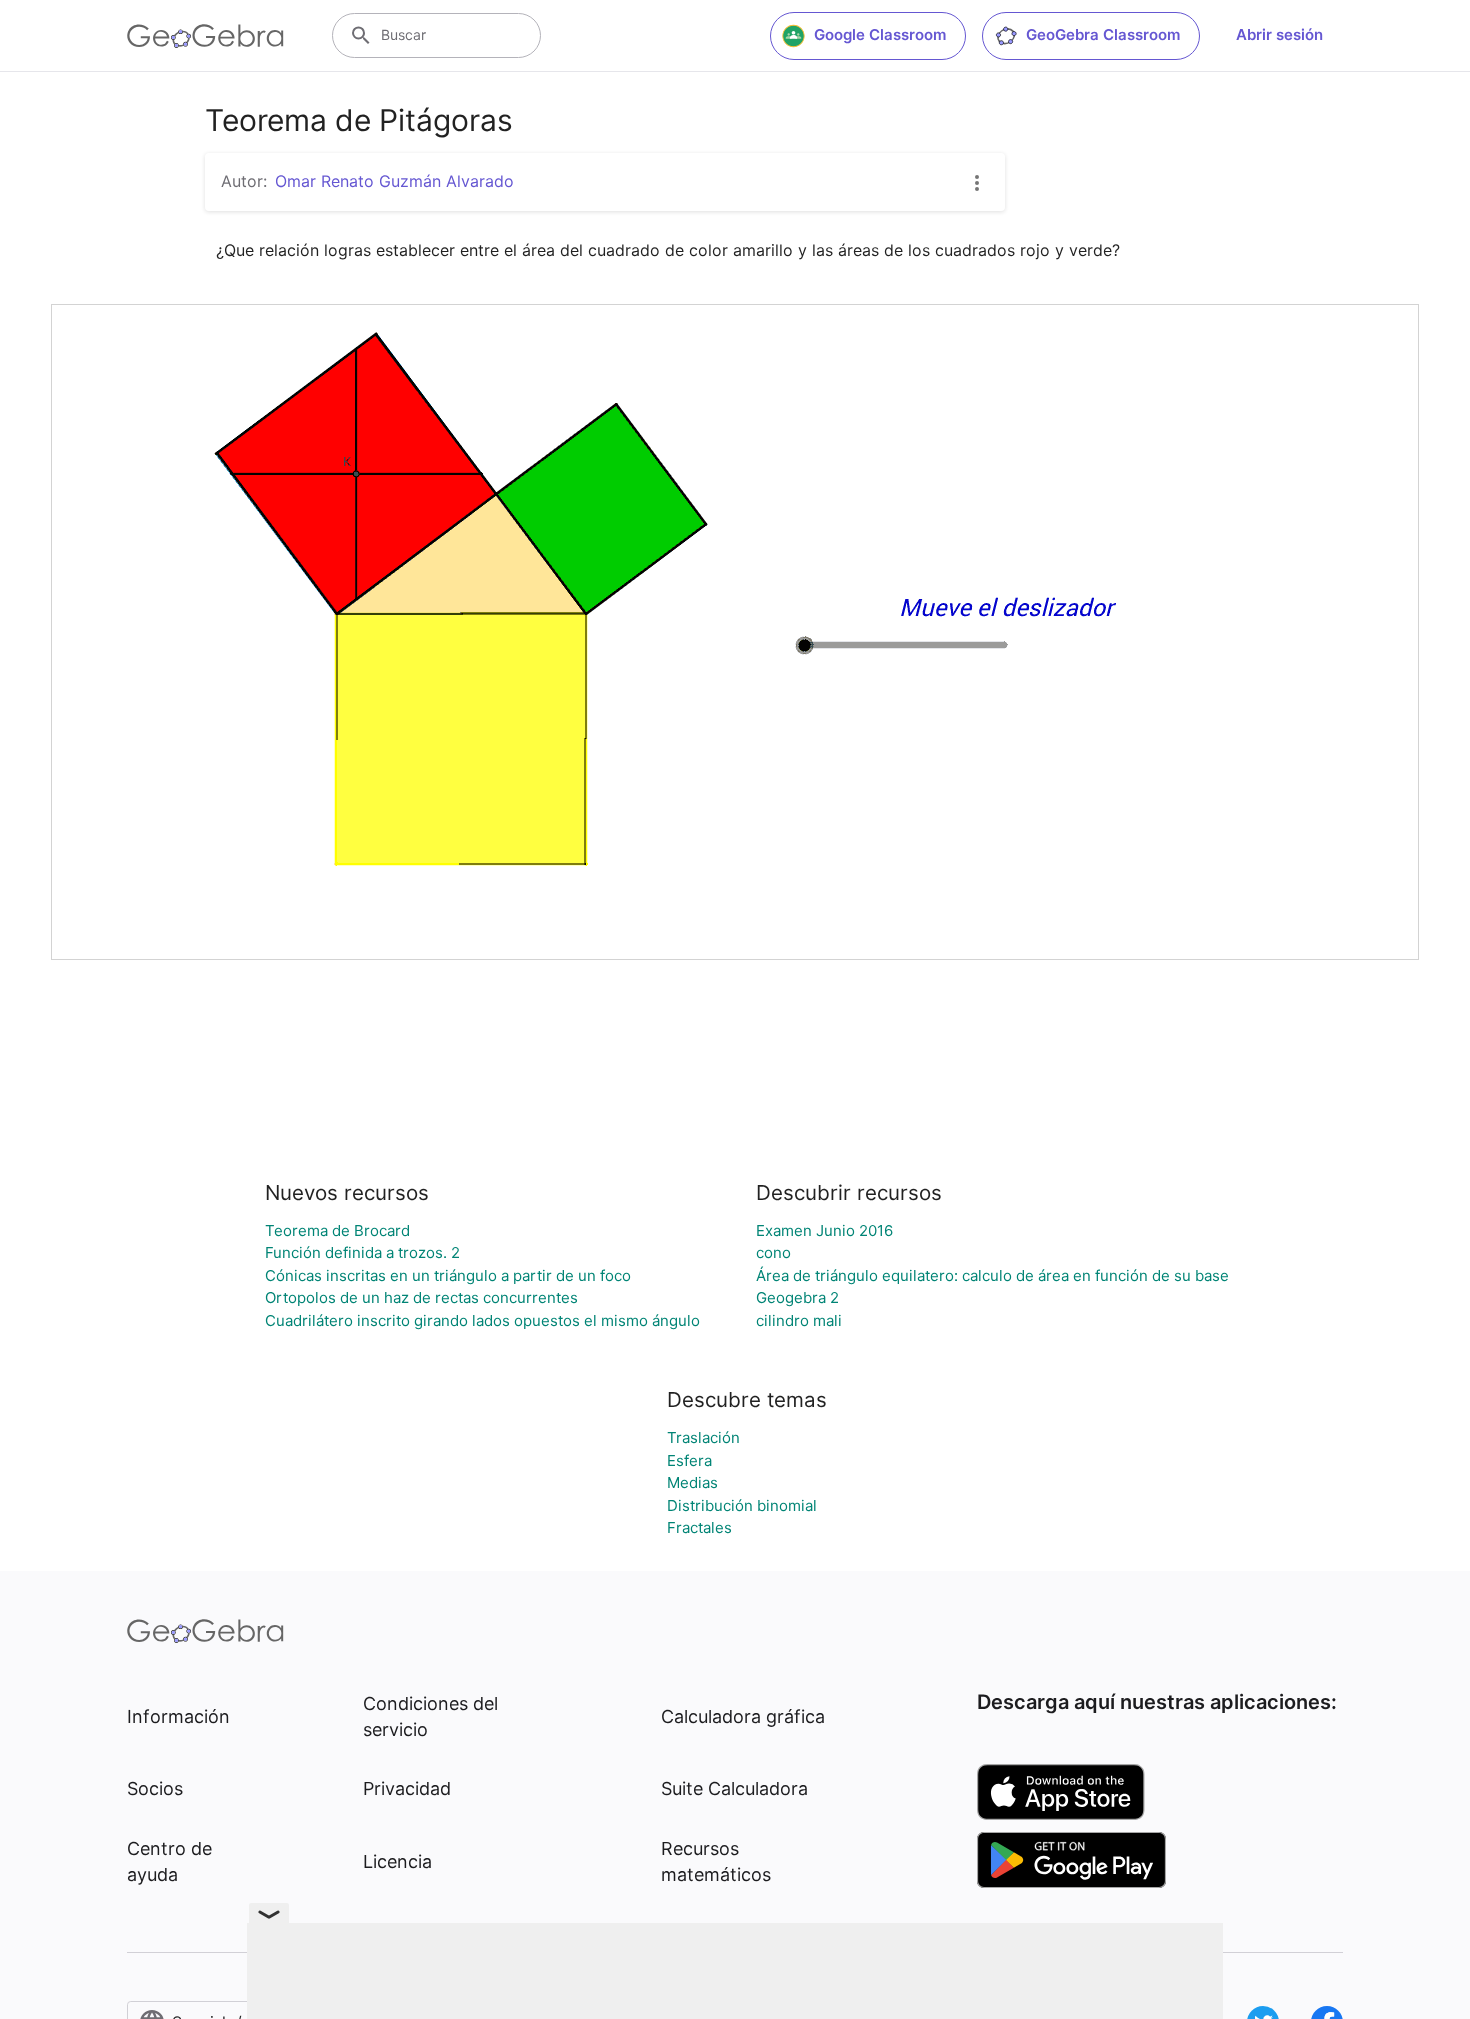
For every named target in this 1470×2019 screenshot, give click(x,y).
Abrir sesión (1279, 34)
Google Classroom (880, 34)
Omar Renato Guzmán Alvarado (394, 181)
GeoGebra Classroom (1103, 34)
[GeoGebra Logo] (205, 36)
